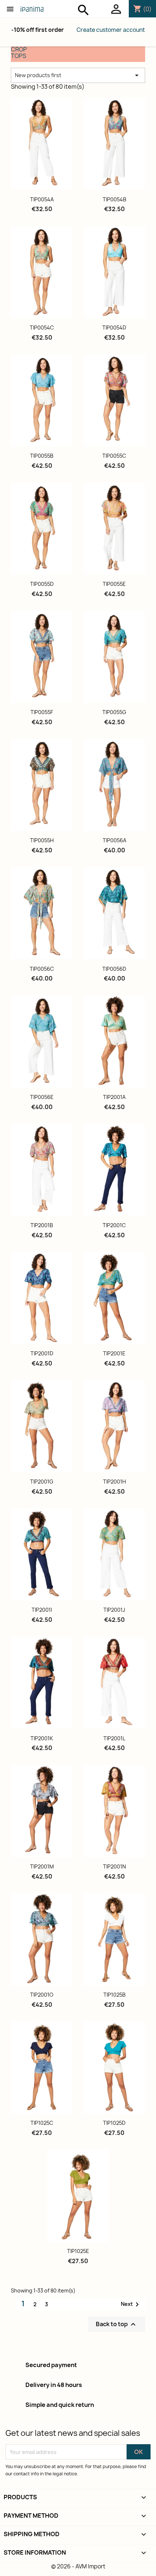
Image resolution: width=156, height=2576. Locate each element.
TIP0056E (42, 1097)
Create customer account (111, 30)
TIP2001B (42, 1225)
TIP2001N (114, 1866)
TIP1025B (114, 1995)
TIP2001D (42, 1353)
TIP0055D (42, 584)
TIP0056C (42, 969)
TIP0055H (42, 840)
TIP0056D (114, 969)
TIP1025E (78, 2251)
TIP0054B (114, 199)
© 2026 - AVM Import (78, 2566)
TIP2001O (42, 1995)
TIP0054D (114, 328)
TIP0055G (114, 712)
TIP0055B (42, 456)
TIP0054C (42, 328)
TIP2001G (42, 1482)
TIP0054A (42, 199)
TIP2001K (42, 1738)
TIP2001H (114, 1482)
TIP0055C (114, 456)
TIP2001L (114, 1738)
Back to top (117, 2325)
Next (131, 2304)
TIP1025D (114, 2123)
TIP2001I (42, 1610)
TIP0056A (114, 840)
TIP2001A (114, 1097)
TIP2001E (114, 1353)
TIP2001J (114, 1610)
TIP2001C (114, 1225)
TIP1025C (42, 2123)
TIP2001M (42, 1866)
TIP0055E (114, 584)
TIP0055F (42, 712)
